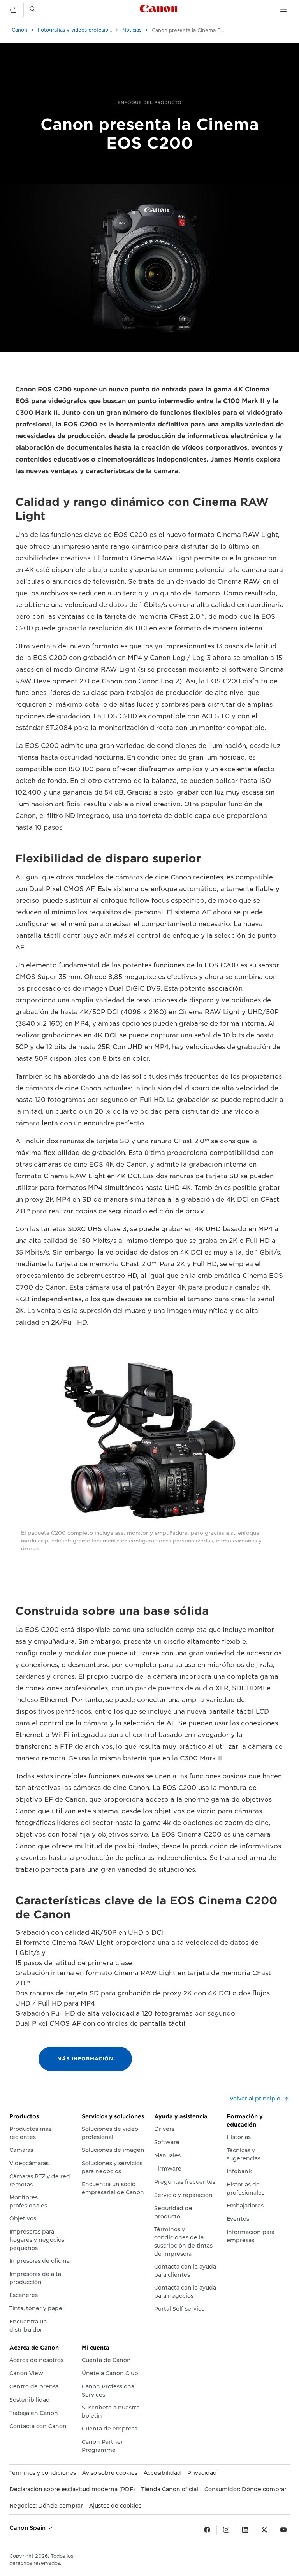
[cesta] (13, 10)
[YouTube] (283, 2530)
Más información (85, 2059)
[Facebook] (207, 2530)
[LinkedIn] (245, 2530)
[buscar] (33, 9)
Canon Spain (28, 2528)
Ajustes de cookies (115, 2506)
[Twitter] (264, 2530)
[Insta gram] (226, 2530)
